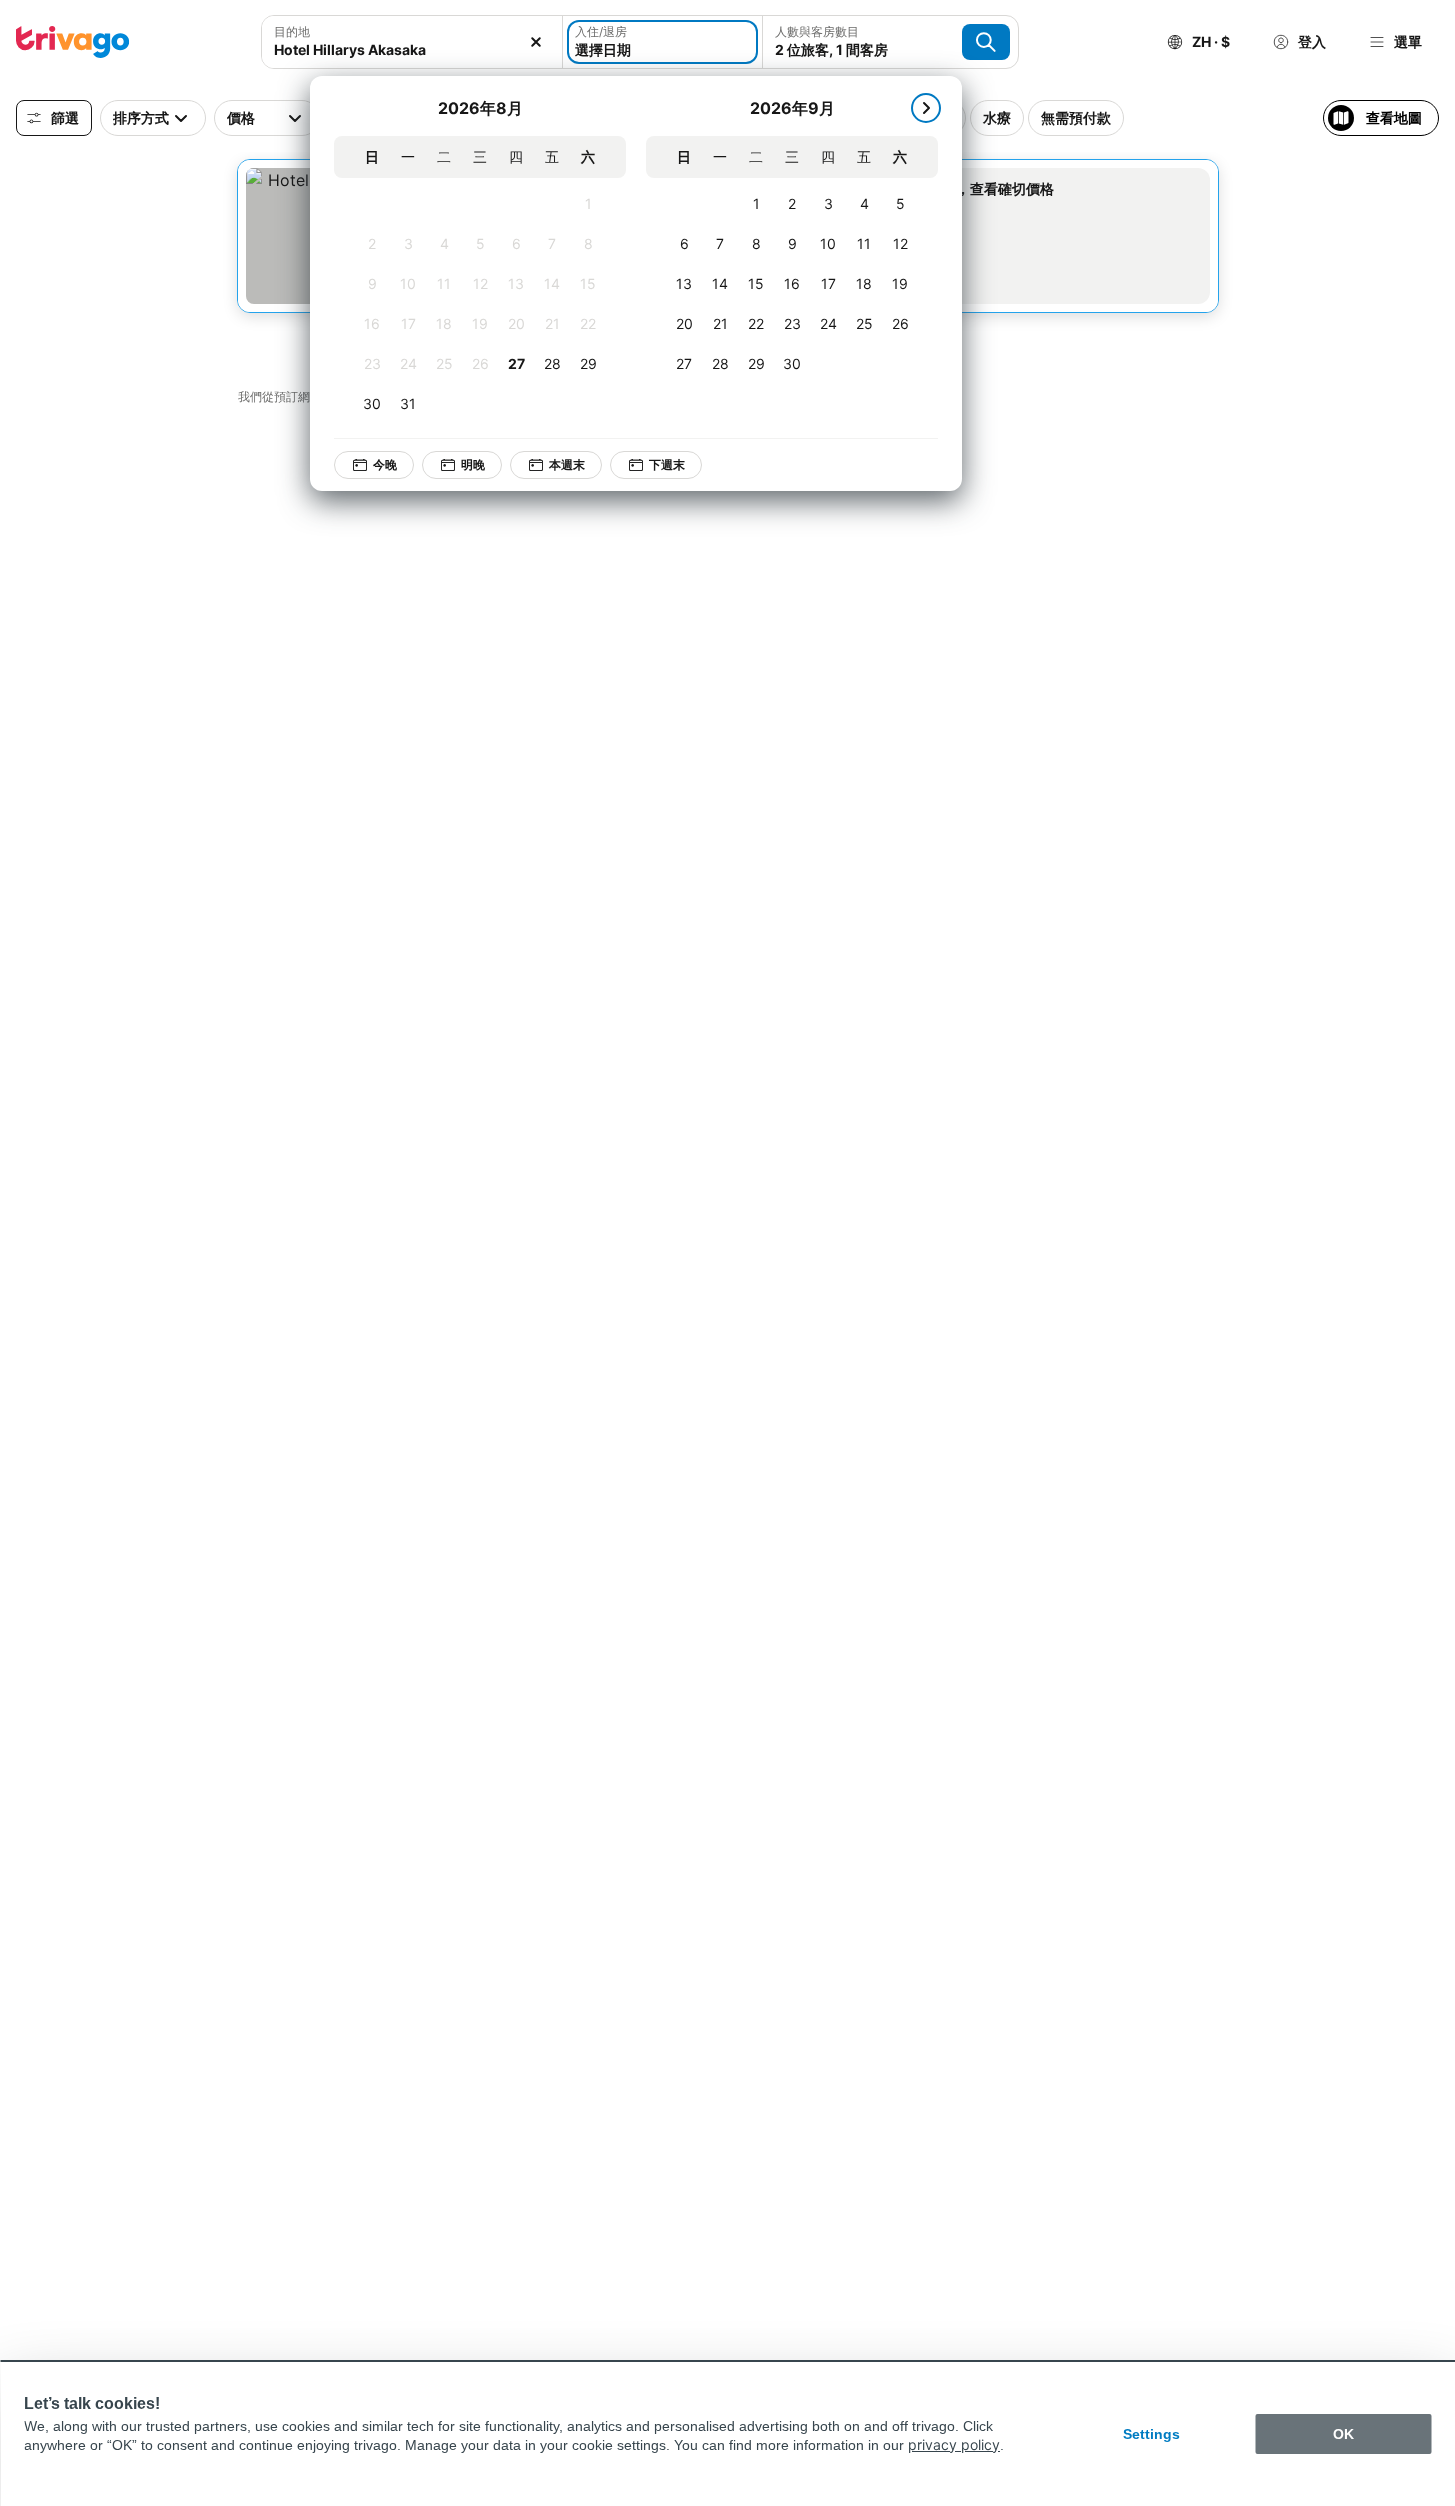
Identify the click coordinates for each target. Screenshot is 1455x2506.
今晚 (385, 464)
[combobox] (412, 49)
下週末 (667, 464)
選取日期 (928, 210)
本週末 (567, 464)
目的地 (292, 31)
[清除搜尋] (536, 42)
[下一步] (926, 108)
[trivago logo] (73, 42)
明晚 (473, 464)
